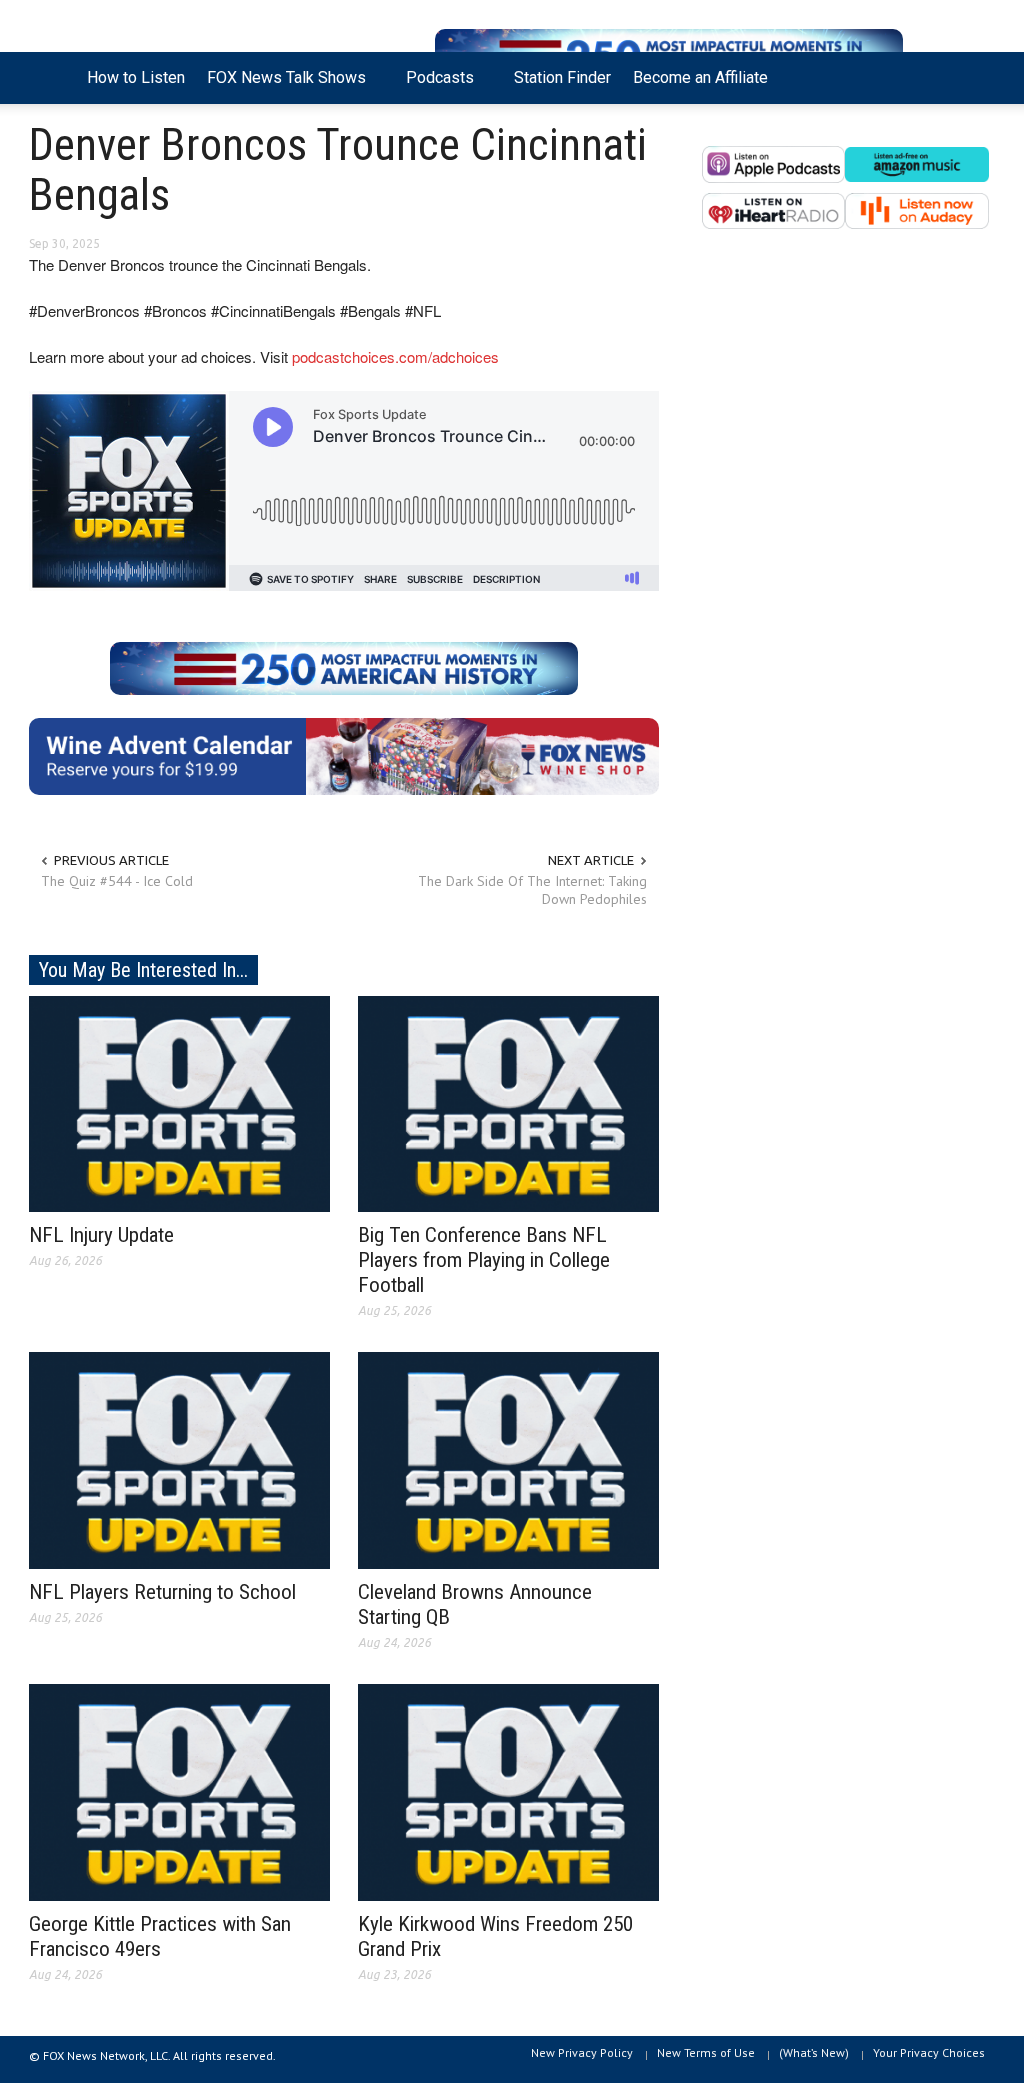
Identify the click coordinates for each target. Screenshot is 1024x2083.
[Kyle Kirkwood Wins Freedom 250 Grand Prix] (508, 1791)
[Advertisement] (848, 449)
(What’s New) (814, 2052)
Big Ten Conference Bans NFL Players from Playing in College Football (484, 1260)
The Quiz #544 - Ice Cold (117, 881)
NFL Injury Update (101, 1235)
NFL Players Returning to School (162, 1592)
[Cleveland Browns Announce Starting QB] (508, 1459)
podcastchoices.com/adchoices (395, 356)
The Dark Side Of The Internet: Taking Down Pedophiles (532, 890)
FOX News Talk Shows (281, 86)
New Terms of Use (706, 2052)
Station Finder (562, 77)
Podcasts (434, 86)
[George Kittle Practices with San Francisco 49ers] (179, 1791)
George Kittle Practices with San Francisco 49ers (160, 1936)
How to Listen (136, 77)
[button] (974, 76)
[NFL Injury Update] (179, 1102)
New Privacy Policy (582, 2052)
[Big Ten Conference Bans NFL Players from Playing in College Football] (508, 1102)
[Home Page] (52, 78)
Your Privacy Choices (929, 2052)
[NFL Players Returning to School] (179, 1459)
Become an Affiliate (700, 77)
